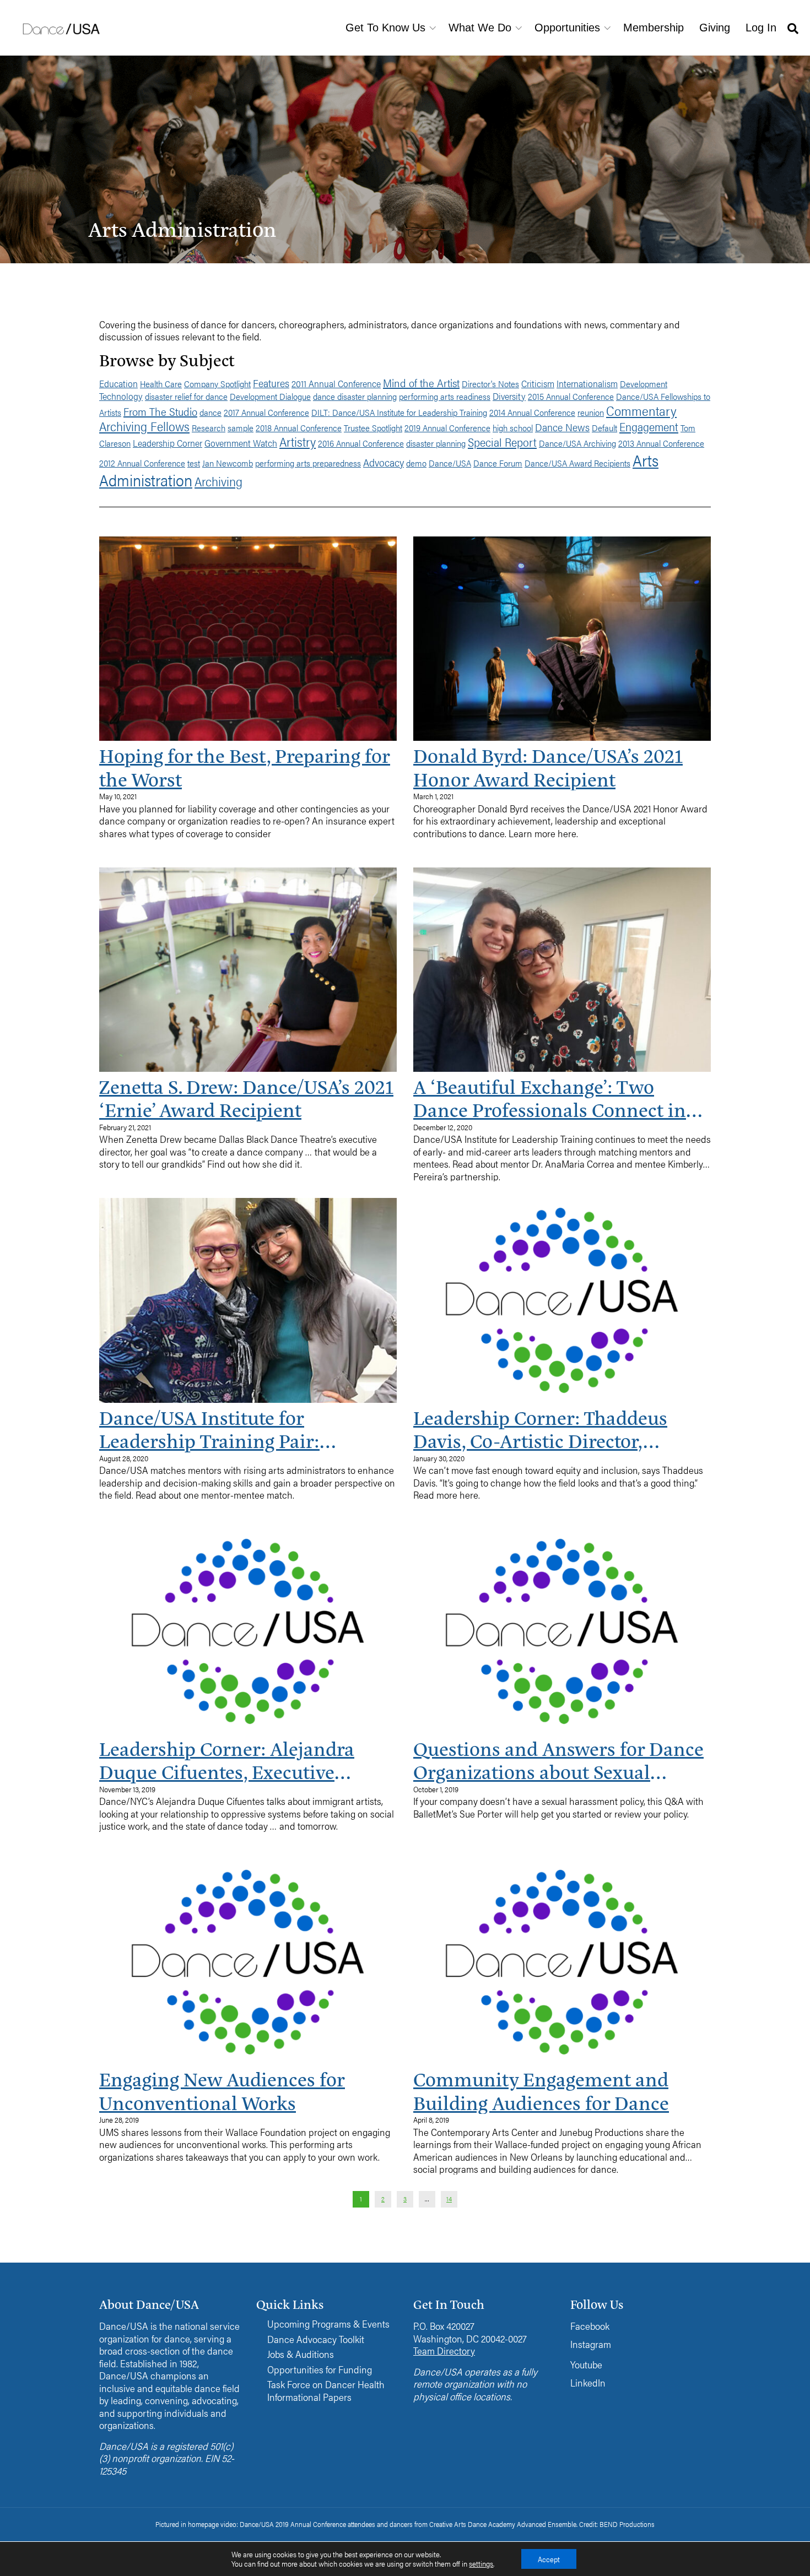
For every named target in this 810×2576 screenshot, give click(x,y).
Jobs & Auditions (301, 2354)
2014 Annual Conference (532, 412)
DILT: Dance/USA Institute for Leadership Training (399, 412)
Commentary (641, 410)
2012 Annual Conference (142, 463)
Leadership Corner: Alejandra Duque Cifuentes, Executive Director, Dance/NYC (227, 1760)
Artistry (298, 441)
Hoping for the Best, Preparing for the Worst (245, 767)
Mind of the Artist (421, 383)
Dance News (562, 427)
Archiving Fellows (144, 426)
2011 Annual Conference (336, 383)
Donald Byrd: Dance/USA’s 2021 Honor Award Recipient (548, 767)
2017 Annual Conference (266, 412)
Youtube (586, 2364)
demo (416, 463)
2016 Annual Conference (361, 443)
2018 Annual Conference (299, 428)
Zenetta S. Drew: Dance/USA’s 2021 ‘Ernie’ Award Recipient (246, 1098)
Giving (715, 28)
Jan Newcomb (228, 463)
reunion (591, 412)
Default (604, 428)
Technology (121, 396)
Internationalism (587, 383)
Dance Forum (498, 463)
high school (513, 428)
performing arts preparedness (308, 463)
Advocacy (384, 462)
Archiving (218, 481)
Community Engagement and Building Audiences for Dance (541, 2090)
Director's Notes (490, 384)
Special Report (502, 442)
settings (481, 2564)
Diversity (509, 396)
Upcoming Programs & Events (328, 2324)
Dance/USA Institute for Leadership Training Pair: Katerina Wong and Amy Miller (233, 1429)
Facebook (590, 2326)
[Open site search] (793, 28)
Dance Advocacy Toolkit (316, 2339)
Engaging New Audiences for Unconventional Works (222, 2090)
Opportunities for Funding (320, 2370)
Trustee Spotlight (373, 428)
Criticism (538, 383)
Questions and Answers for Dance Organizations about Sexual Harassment (558, 1760)
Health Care (161, 384)
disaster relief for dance (186, 396)
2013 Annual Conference (661, 443)
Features (271, 383)
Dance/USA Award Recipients (577, 463)
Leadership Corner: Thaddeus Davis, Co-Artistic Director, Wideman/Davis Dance (540, 1429)
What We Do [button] (480, 28)
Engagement (649, 426)
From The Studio (160, 411)
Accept (549, 2559)
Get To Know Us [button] (385, 28)
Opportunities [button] (567, 28)
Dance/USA (450, 463)
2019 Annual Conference (447, 428)
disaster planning (436, 443)
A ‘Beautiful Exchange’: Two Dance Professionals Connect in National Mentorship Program (550, 1098)
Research (209, 428)
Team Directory (444, 2350)
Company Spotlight (217, 384)
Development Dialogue (270, 396)
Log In (761, 28)
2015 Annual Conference (571, 396)
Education (118, 383)
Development (644, 384)
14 (449, 2199)
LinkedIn (588, 2382)
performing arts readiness (445, 396)
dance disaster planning (355, 396)
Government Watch (241, 443)
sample (241, 428)
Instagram (591, 2344)
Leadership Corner (168, 443)
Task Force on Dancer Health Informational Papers (326, 2391)
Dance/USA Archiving (577, 443)
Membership (654, 28)
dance (210, 412)
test (194, 463)
